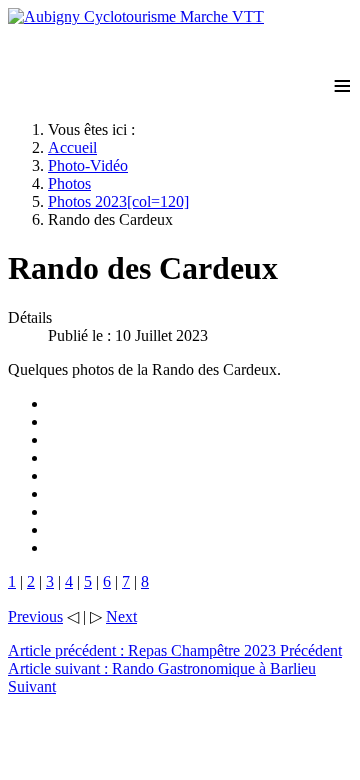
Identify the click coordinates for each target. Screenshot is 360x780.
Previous (35, 616)
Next (121, 616)
